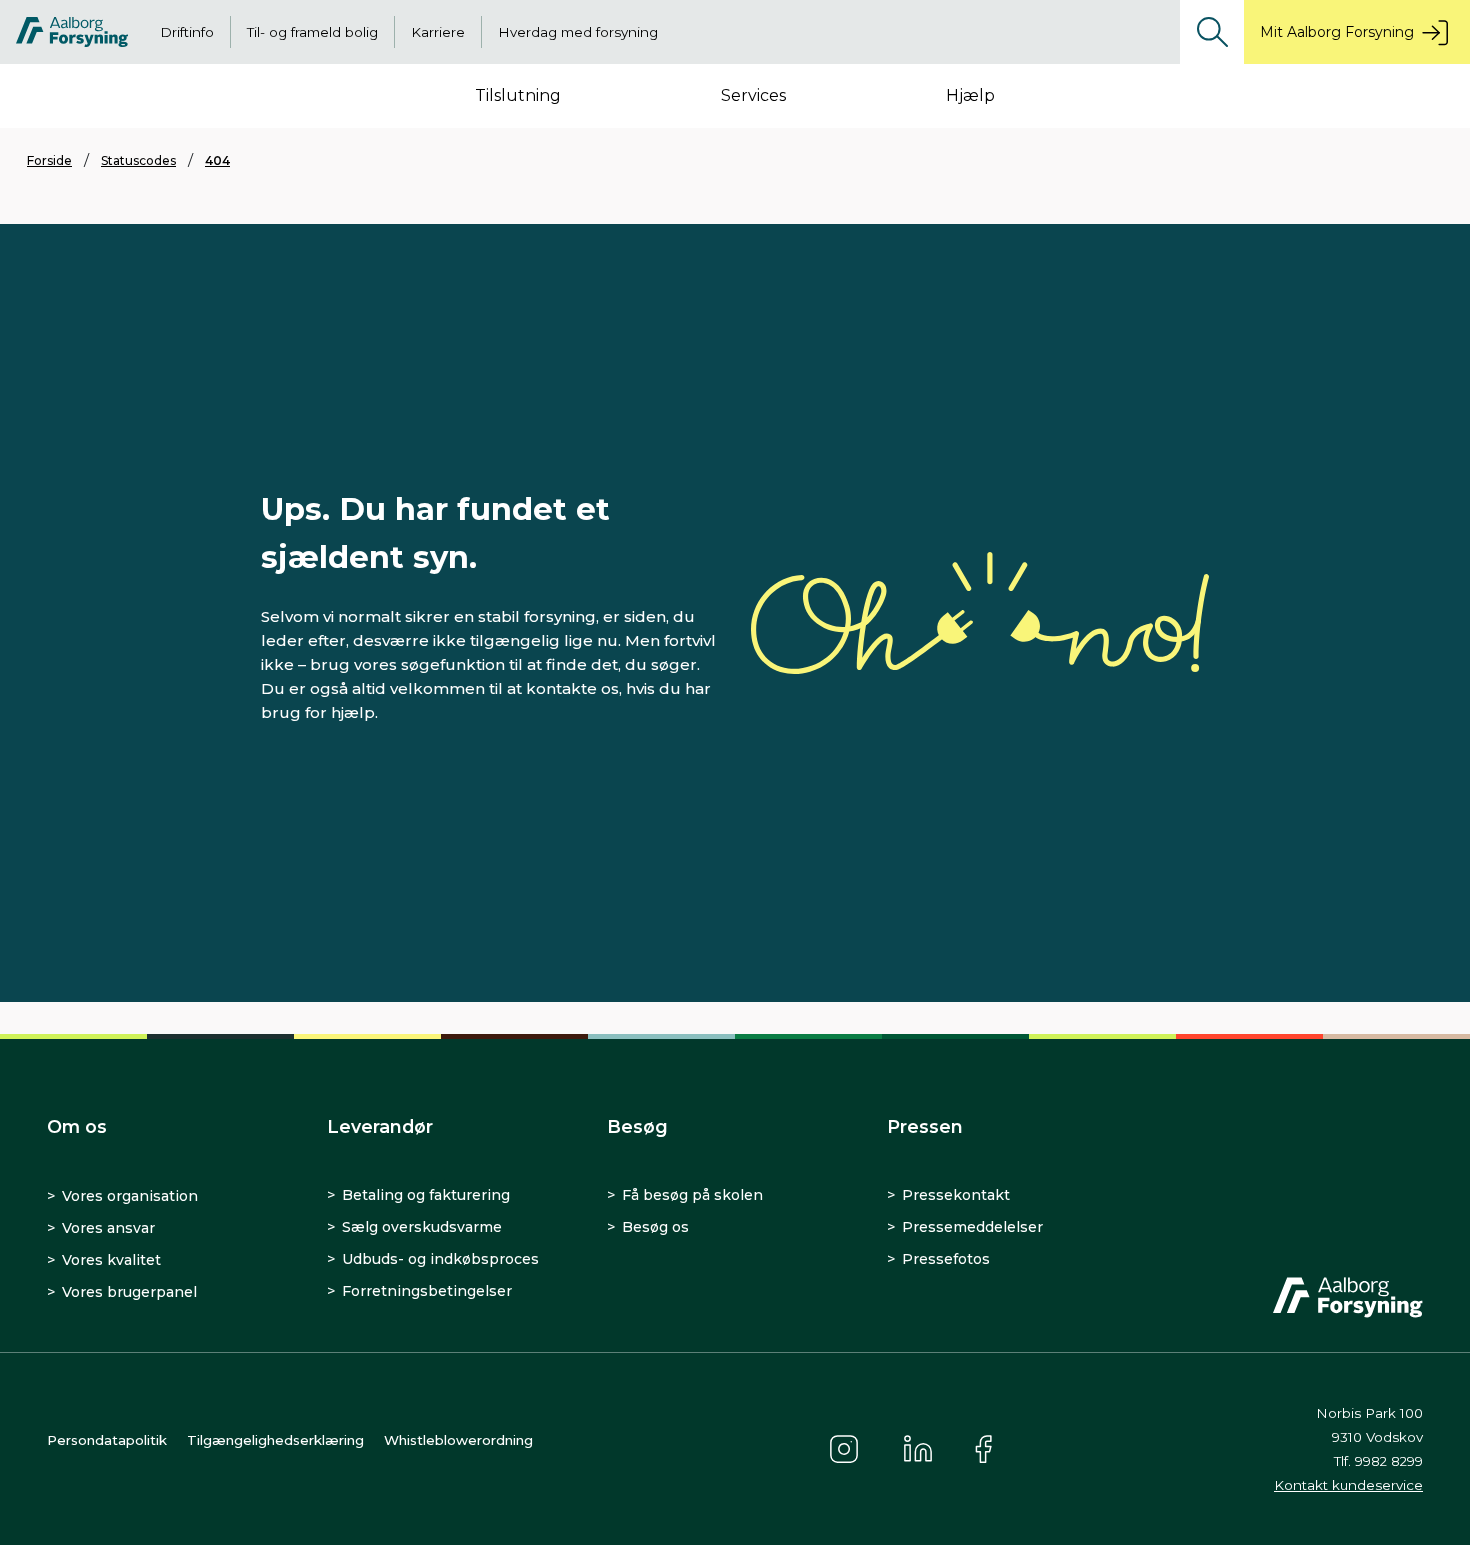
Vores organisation (130, 1196)
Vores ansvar (108, 1228)
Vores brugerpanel (129, 1292)
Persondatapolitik (107, 1440)
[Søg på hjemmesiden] (1212, 32)
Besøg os (655, 1227)
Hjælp (970, 95)
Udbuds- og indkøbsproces (440, 1259)
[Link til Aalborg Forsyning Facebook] (986, 1449)
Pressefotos (946, 1259)
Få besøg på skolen (692, 1195)
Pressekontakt (956, 1195)
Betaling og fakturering (426, 1195)
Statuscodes (138, 160)
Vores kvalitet (111, 1260)
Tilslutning (518, 95)
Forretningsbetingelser (427, 1291)
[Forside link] (72, 32)
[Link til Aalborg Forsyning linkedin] (918, 1449)
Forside (49, 160)
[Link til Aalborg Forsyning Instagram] (844, 1449)
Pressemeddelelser (972, 1227)
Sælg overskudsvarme (422, 1227)
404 (217, 160)
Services (753, 95)
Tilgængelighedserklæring (275, 1440)
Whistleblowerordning (458, 1440)
